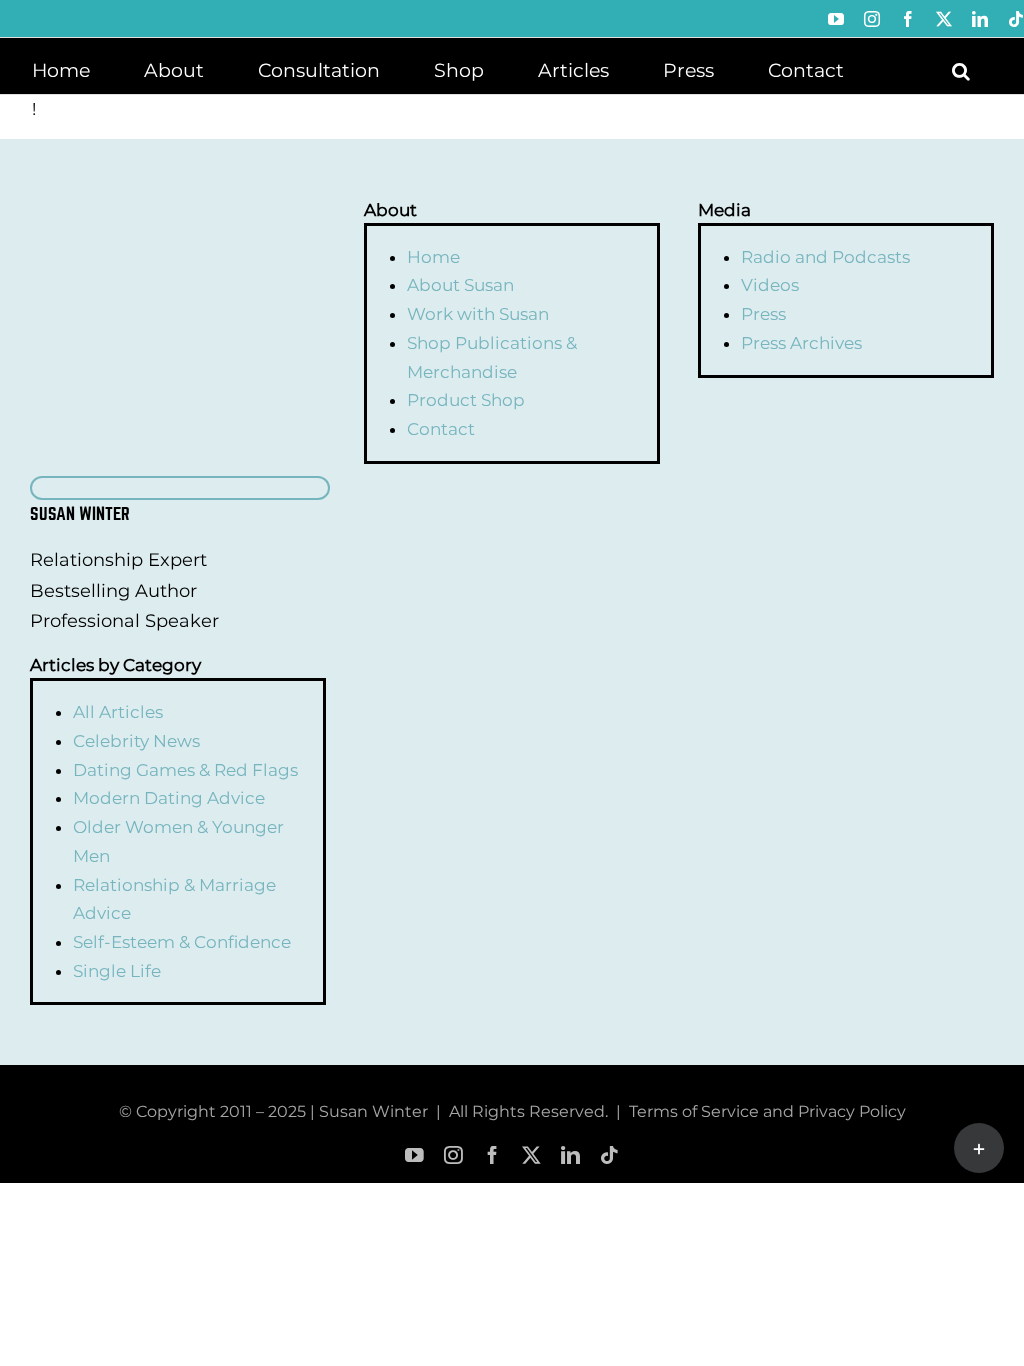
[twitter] (531, 1155)
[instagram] (453, 1155)
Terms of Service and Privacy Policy (767, 1111)
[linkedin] (570, 1155)
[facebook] (492, 1155)
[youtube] (414, 1155)
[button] (961, 69)
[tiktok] (609, 1155)
